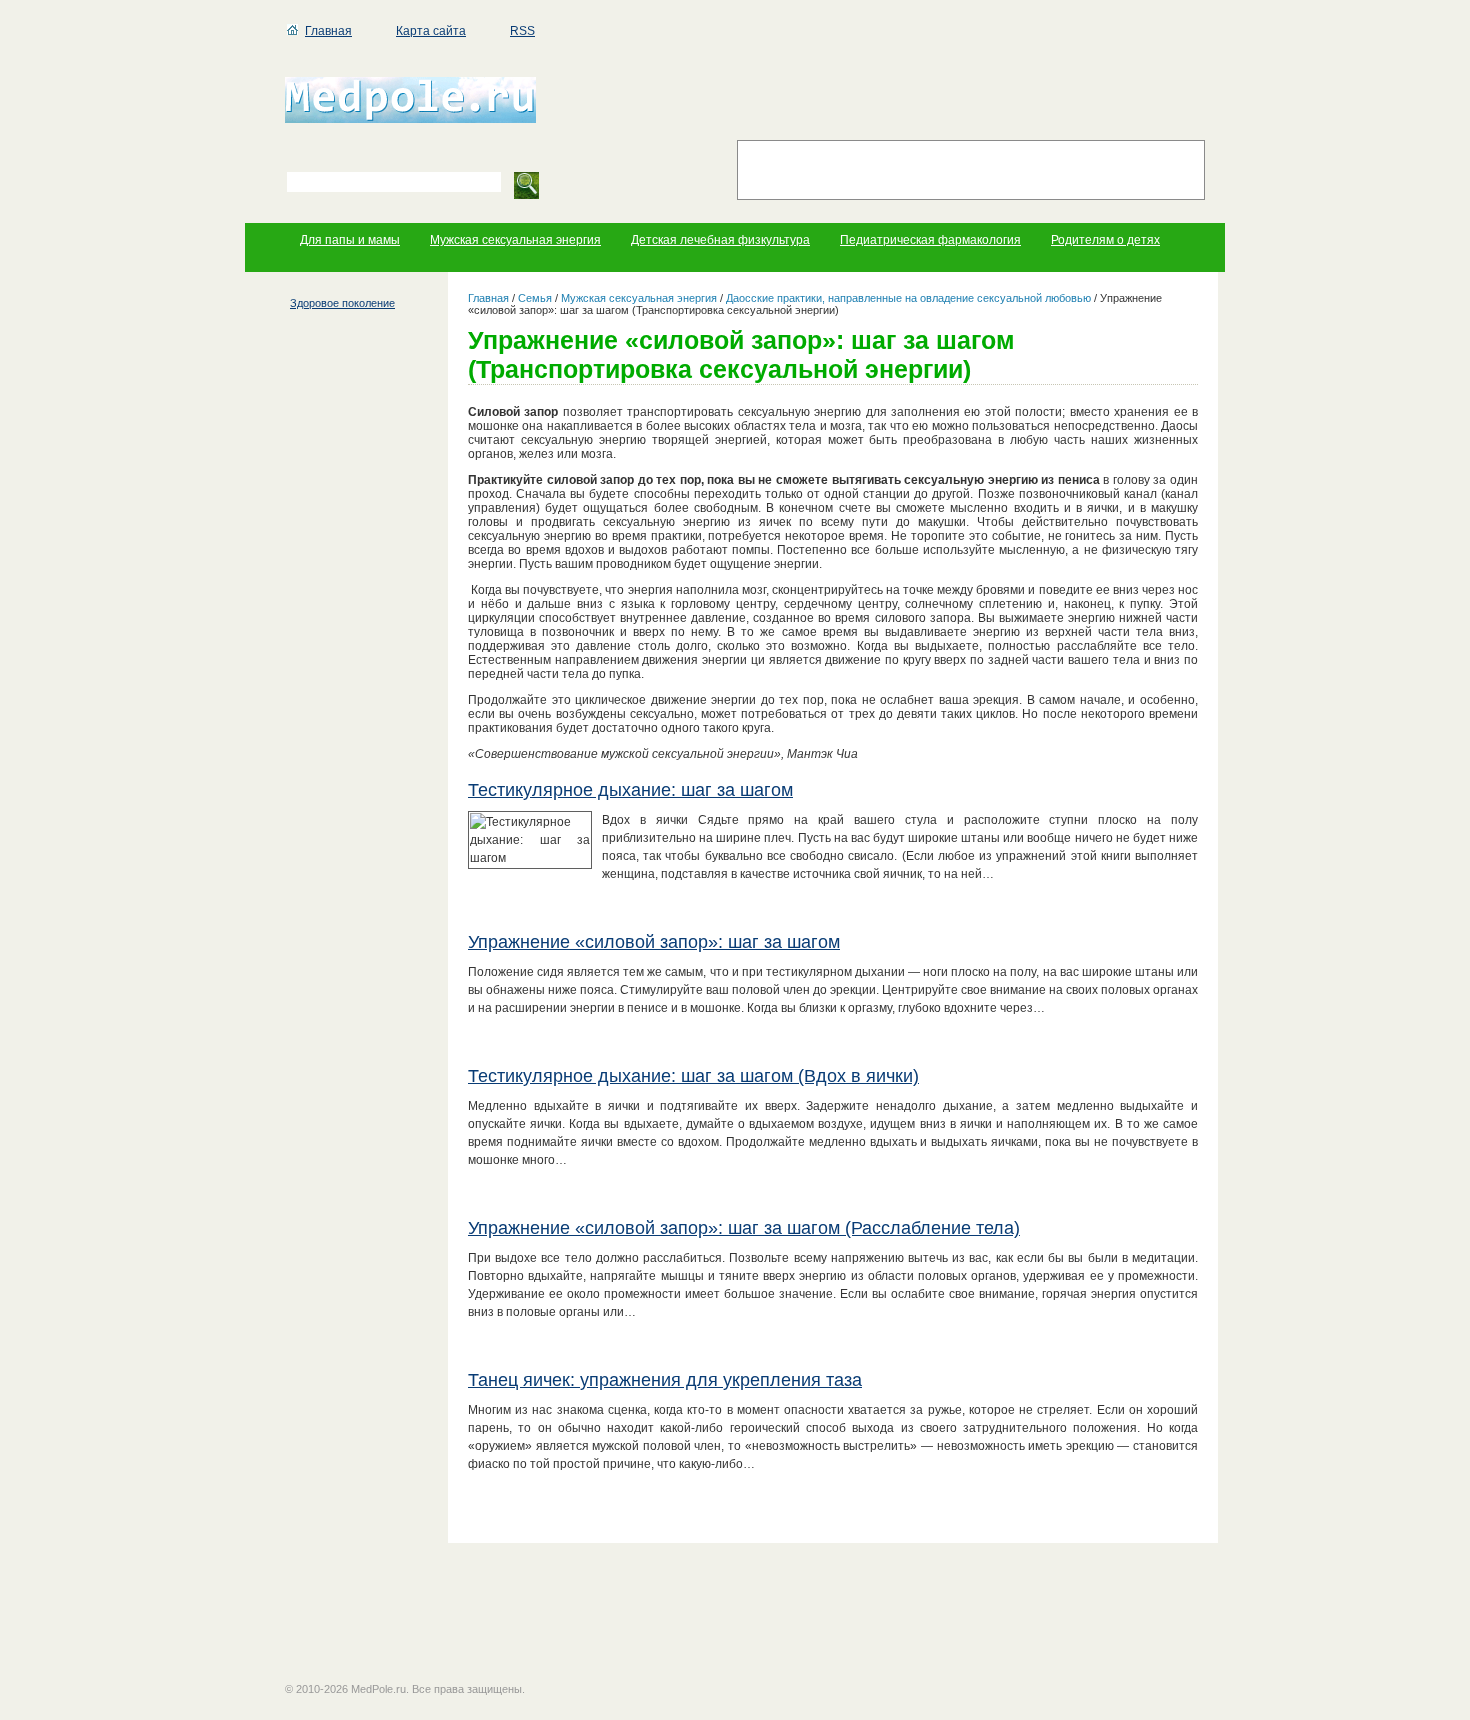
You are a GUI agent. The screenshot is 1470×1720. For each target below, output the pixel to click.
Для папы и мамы (350, 240)
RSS (522, 31)
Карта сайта (431, 31)
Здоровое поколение (342, 303)
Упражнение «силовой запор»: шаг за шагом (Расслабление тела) (744, 1228)
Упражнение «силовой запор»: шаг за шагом (654, 942)
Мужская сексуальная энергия (515, 240)
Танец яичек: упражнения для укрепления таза (665, 1380)
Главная (328, 31)
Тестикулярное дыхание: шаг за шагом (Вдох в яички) (693, 1076)
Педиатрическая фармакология (930, 240)
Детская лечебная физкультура (720, 240)
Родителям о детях (1105, 240)
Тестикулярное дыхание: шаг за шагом (630, 790)
